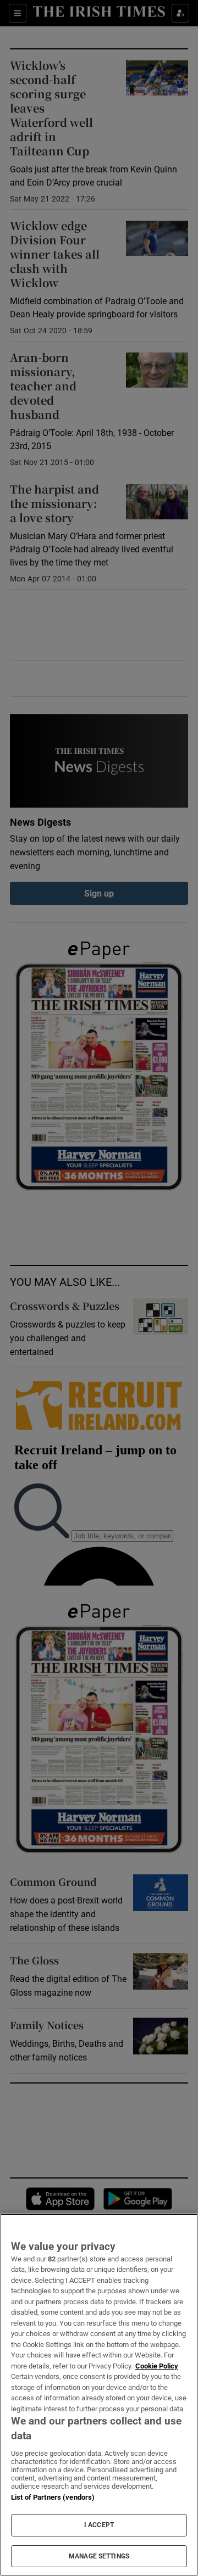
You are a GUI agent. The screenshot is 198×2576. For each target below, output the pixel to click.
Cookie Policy (157, 2366)
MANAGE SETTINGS (99, 2556)
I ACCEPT (99, 2525)
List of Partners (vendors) (53, 2497)
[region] (99, 2395)
